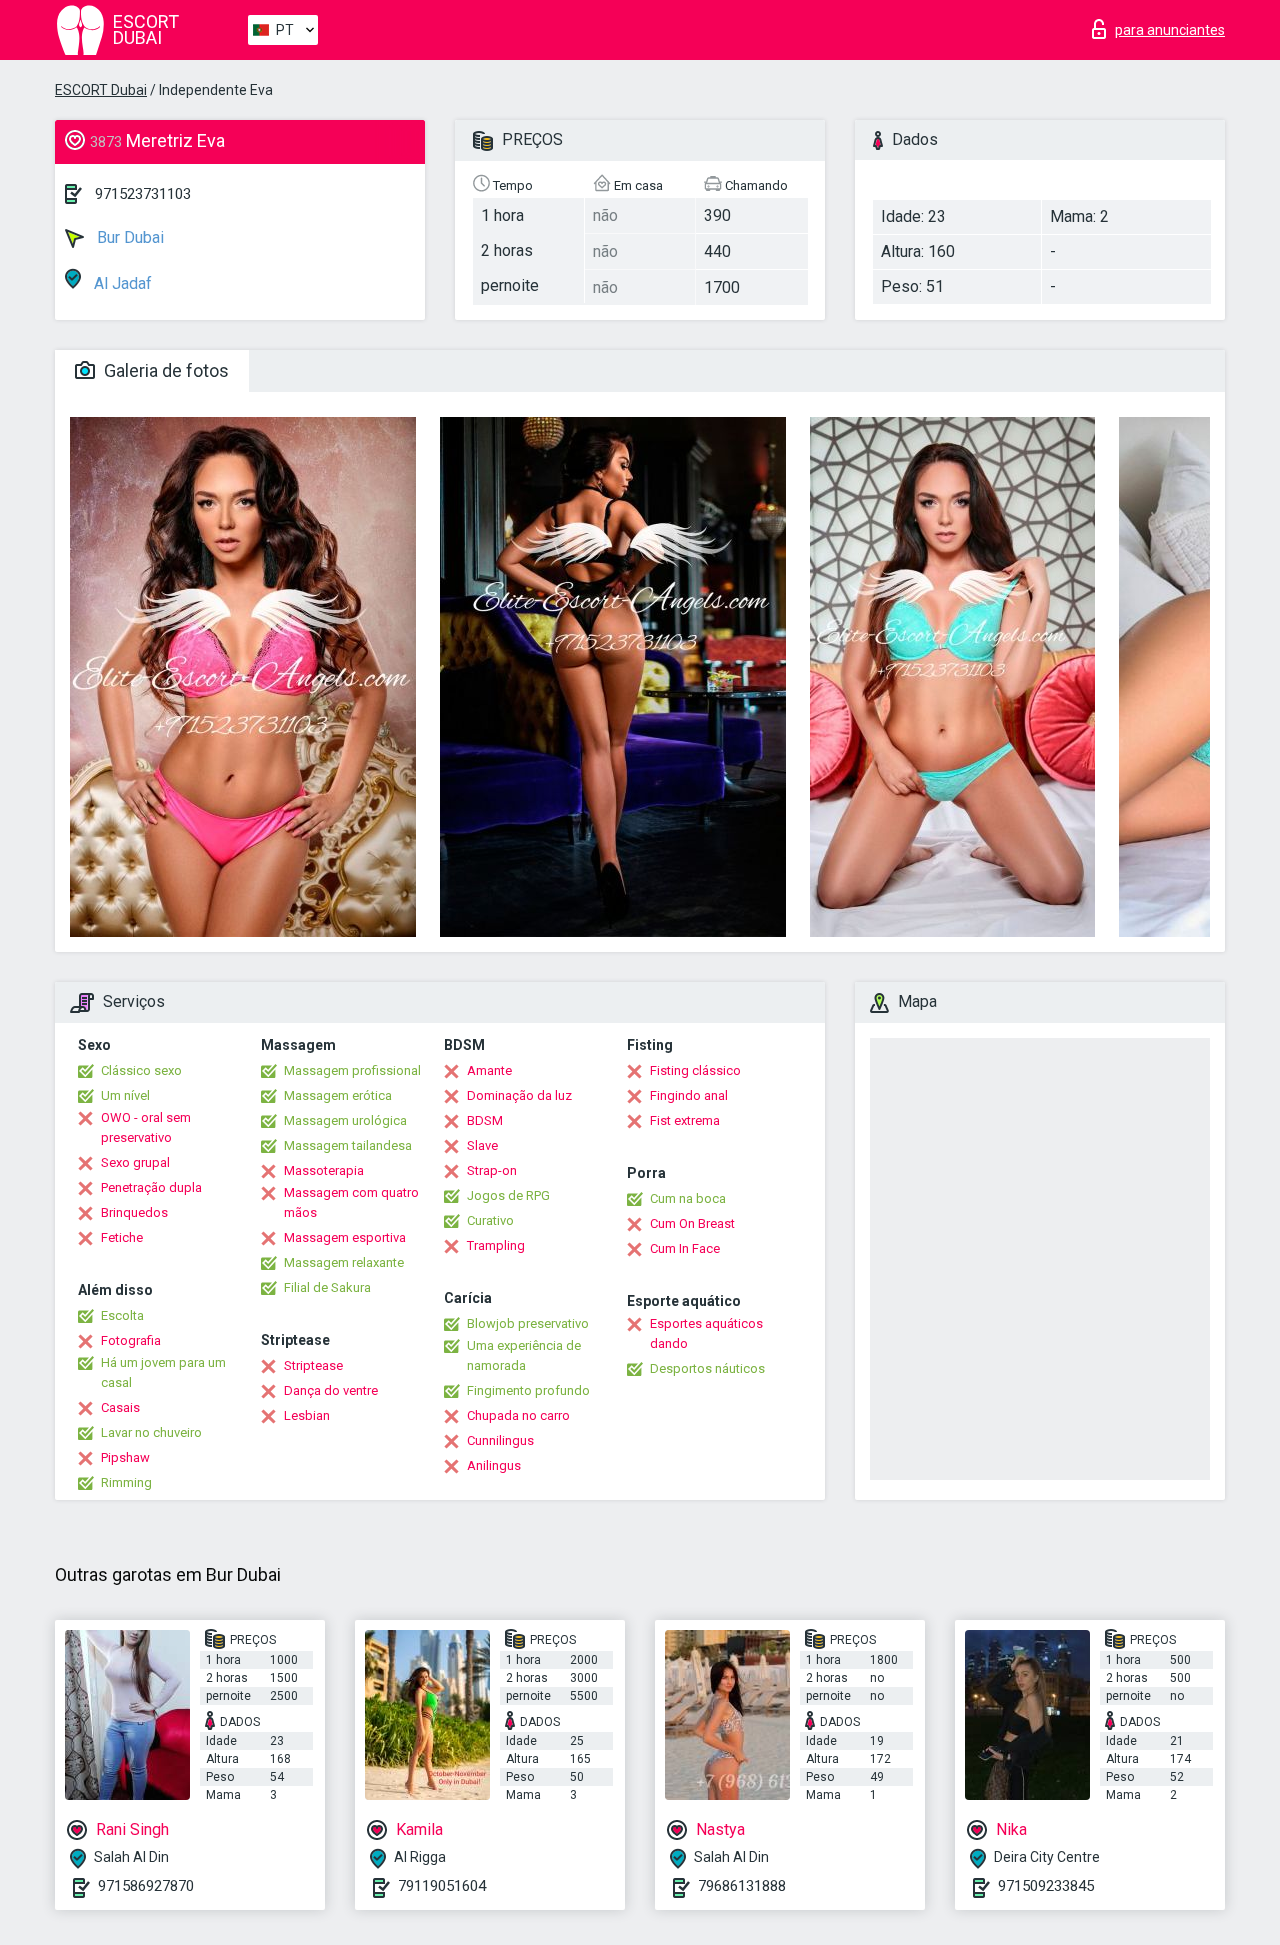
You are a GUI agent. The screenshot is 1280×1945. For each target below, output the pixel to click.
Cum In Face (685, 1248)
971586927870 (146, 1886)
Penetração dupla (151, 1187)
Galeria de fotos (164, 370)
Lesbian (307, 1415)
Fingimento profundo (528, 1390)
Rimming (126, 1482)
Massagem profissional (352, 1070)
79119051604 (442, 1886)
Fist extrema (685, 1120)
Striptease (313, 1365)
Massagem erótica (338, 1095)
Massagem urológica (345, 1120)
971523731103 (143, 194)
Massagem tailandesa (348, 1145)
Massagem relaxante (344, 1262)
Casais (120, 1407)
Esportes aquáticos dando (706, 1333)
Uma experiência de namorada (524, 1355)
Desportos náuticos (707, 1368)
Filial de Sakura (327, 1287)
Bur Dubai (128, 237)
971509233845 (1046, 1886)
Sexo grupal (135, 1162)
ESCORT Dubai (101, 90)
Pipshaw (125, 1457)
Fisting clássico (695, 1070)
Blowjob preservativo (528, 1323)
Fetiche (122, 1237)
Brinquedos (134, 1212)
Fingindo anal (689, 1095)
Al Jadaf (121, 283)
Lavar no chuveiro (151, 1432)
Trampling (496, 1245)
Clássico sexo (141, 1070)
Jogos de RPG (508, 1195)
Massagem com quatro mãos (351, 1202)
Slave (482, 1145)
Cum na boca (688, 1198)
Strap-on (492, 1170)
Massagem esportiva (345, 1237)
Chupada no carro (518, 1415)
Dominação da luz (519, 1095)
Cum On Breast (692, 1223)
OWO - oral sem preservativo (146, 1127)
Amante (489, 1070)
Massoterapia (324, 1170)
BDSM (485, 1120)
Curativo (490, 1220)
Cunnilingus (500, 1440)
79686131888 (742, 1886)
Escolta (122, 1315)
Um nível (125, 1095)
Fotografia (131, 1340)
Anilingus (494, 1465)
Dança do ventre (331, 1390)
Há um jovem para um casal (163, 1372)
